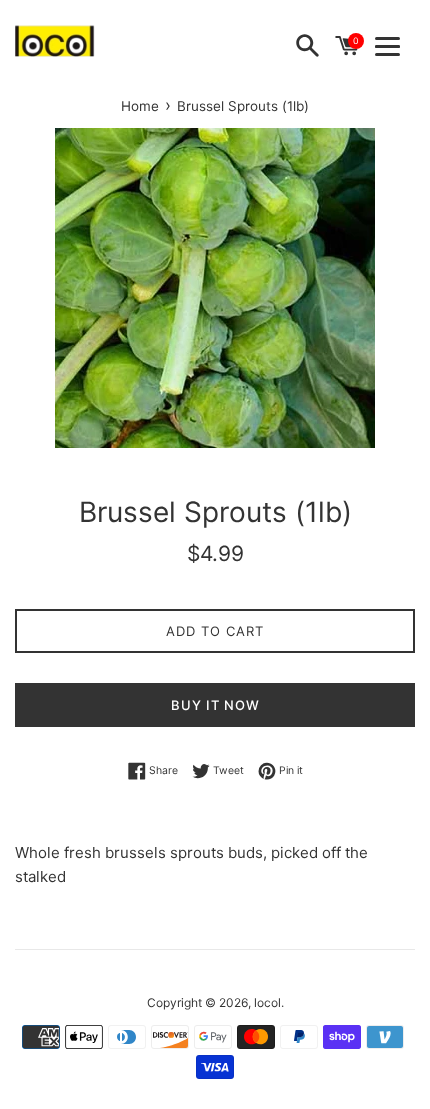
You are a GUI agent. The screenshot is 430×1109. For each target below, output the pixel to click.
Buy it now (215, 705)
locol (267, 1002)
